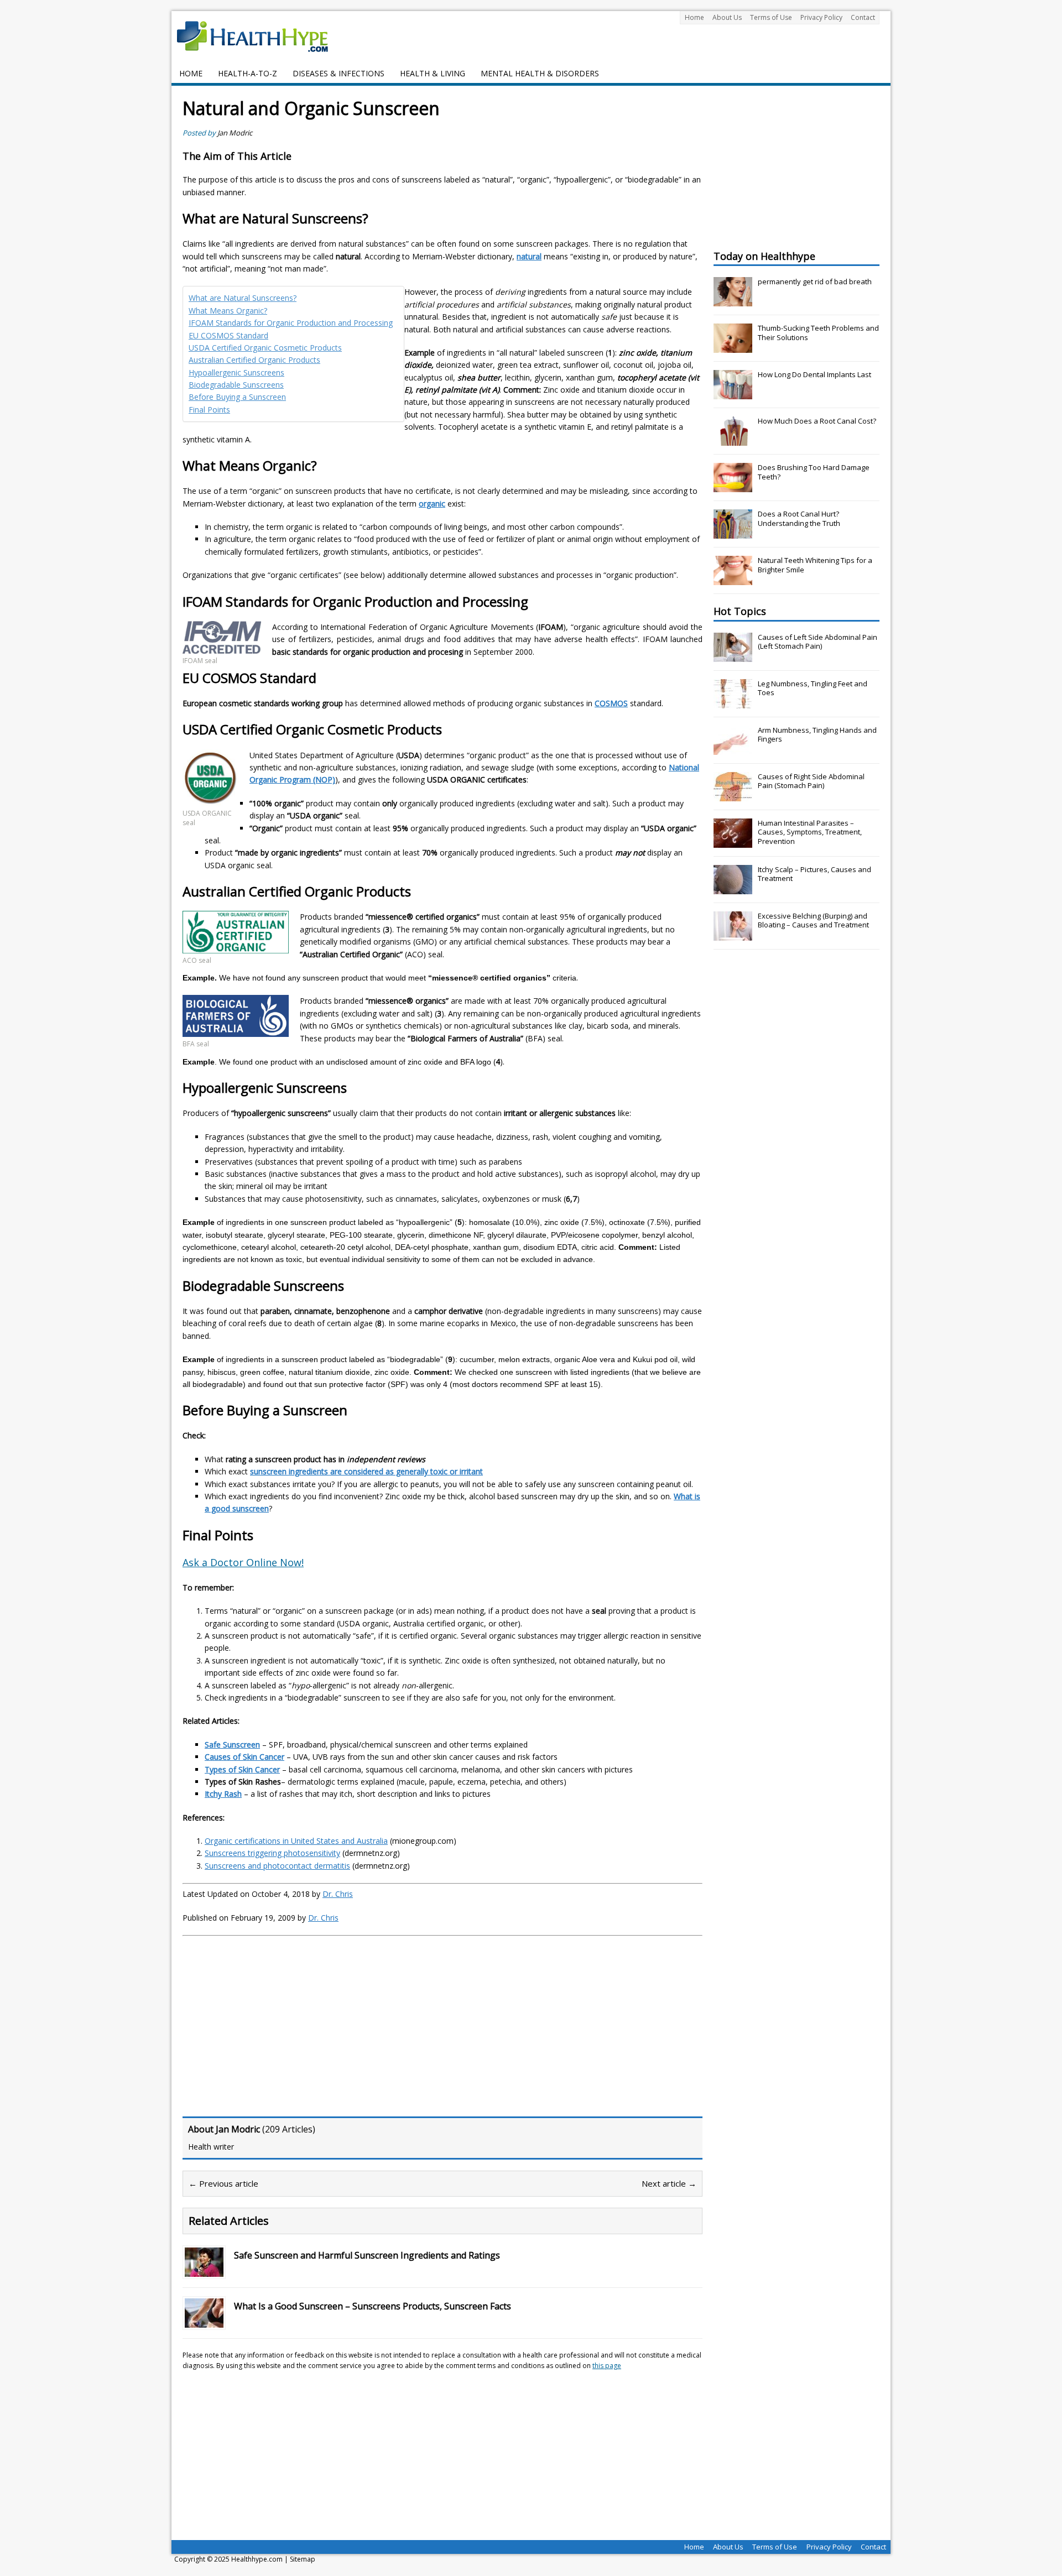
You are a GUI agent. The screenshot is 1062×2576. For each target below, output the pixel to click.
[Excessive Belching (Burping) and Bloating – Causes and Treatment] (733, 935)
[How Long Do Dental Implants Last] (733, 393)
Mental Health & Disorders (540, 73)
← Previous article (223, 2183)
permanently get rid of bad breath (815, 281)
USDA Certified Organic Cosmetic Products (265, 348)
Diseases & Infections (339, 73)
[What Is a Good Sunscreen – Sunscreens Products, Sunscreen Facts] (204, 2321)
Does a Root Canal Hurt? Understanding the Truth (799, 518)
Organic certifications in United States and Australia (296, 1841)
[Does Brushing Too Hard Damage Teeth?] (733, 486)
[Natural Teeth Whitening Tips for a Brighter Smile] (733, 579)
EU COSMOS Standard (228, 335)
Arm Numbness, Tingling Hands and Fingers (817, 735)
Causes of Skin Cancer (244, 1757)
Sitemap (303, 2559)
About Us (727, 17)
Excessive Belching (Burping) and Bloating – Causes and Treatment (813, 921)
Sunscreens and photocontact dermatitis (277, 1866)
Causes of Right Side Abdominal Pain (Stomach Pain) (811, 781)
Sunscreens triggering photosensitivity (272, 1853)
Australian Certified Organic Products (254, 360)
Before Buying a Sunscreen (237, 397)
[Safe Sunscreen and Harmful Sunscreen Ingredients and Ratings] (204, 2270)
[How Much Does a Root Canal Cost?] (733, 440)
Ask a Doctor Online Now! (243, 1562)
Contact (863, 17)
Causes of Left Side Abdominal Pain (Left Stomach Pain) (818, 642)
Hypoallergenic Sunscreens (236, 372)
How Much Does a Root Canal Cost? (817, 421)
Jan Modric (235, 133)
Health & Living (433, 73)
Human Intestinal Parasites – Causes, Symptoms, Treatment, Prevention (810, 832)
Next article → (669, 2183)
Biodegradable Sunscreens (236, 385)
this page (607, 2366)
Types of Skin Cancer (242, 1769)
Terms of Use (771, 17)
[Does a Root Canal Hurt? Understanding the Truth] (733, 533)
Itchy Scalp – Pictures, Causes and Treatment (814, 874)
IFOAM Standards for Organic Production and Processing (291, 323)
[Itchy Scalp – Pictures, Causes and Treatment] (733, 888)
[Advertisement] (275, 2025)
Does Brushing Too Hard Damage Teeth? (814, 472)
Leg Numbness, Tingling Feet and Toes (813, 688)
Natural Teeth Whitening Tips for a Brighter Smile (815, 565)
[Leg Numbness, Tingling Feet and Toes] (733, 702)
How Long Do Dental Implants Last (814, 374)
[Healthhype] (260, 36)
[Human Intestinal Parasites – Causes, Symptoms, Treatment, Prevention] (733, 842)
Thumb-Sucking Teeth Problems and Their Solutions (818, 333)
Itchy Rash (223, 1794)
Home (694, 17)
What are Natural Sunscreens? (243, 298)
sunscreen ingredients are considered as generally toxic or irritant (366, 1471)
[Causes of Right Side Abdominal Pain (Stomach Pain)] (733, 795)
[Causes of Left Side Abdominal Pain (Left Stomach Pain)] (733, 656)
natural (529, 256)
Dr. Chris (338, 1894)
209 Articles (289, 2129)
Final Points (209, 410)
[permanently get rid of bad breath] (733, 300)
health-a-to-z (248, 73)
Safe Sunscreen (232, 1745)
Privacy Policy (821, 17)
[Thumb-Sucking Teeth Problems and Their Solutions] (733, 347)
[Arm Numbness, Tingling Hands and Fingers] (733, 749)
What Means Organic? (228, 311)
